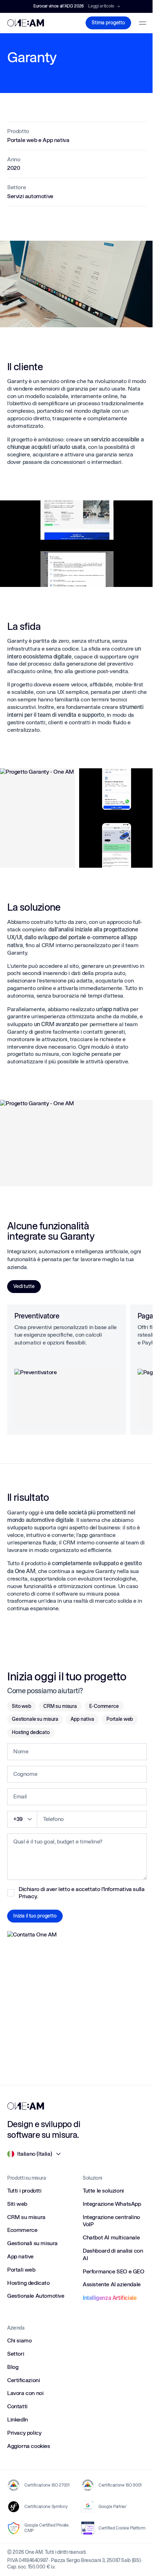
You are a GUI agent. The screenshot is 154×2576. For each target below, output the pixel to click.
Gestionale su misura (35, 1719)
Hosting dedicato (31, 1732)
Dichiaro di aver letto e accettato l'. (81, 1893)
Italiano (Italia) (35, 2154)
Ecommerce (22, 2230)
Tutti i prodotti (24, 2191)
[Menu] (143, 23)
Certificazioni (23, 2380)
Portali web (21, 2270)
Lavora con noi (25, 2393)
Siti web (17, 2204)
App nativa (82, 1719)
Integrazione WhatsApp (112, 2204)
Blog (13, 2367)
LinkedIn (18, 2420)
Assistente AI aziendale (112, 2284)
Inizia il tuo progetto (35, 1916)
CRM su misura (60, 1706)
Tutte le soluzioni (103, 2191)
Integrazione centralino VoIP (111, 2221)
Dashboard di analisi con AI (113, 2254)
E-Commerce (104, 1706)
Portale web (120, 1719)
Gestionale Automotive (36, 2296)
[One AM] (26, 2106)
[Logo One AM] (26, 23)
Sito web (21, 1706)
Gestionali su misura (32, 2243)
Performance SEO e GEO (114, 2271)
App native (20, 2256)
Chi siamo (19, 2340)
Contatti (17, 2406)
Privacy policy (24, 2433)
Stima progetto (108, 23)
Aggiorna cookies (29, 2446)
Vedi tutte (24, 1286)
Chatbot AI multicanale (111, 2237)
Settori (16, 2354)
